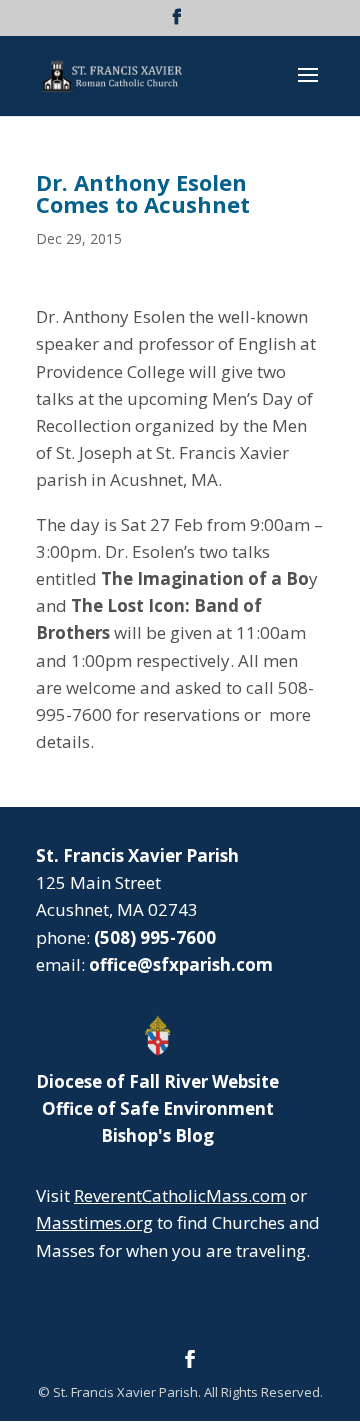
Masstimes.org (94, 1222)
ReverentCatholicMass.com (180, 1195)
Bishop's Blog (157, 1135)
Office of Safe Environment (158, 1108)
